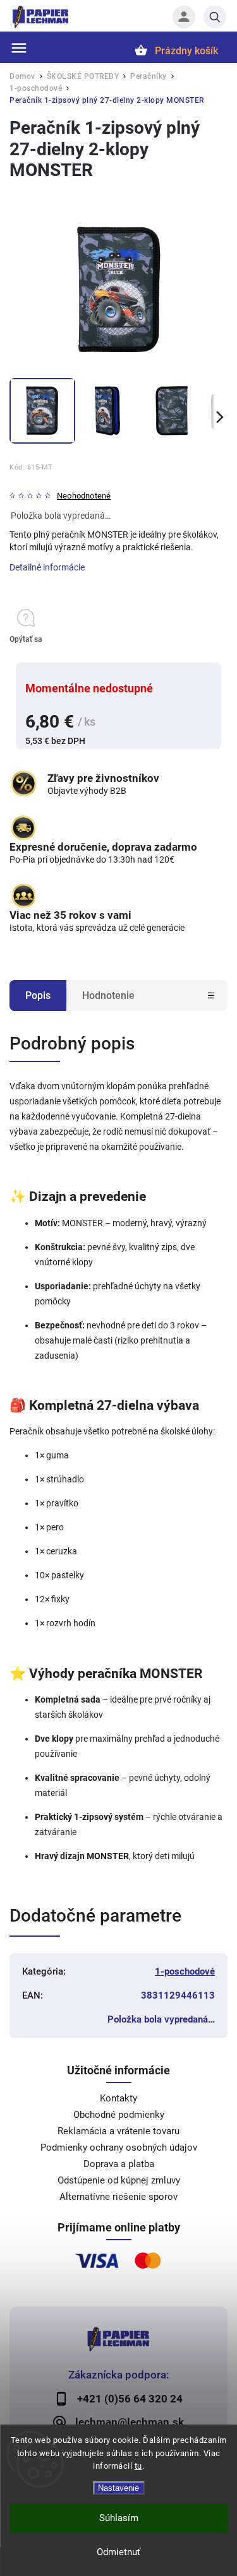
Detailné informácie (47, 567)
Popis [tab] (38, 996)
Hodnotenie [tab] (108, 996)
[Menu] (19, 48)
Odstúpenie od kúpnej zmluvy (119, 2180)
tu (138, 2466)
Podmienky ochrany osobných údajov (119, 2148)
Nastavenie (118, 2488)
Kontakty (118, 2098)
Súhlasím (119, 2518)
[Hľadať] (215, 17)
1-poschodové (185, 1971)
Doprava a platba (119, 2164)
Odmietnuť (118, 2552)
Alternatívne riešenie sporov (118, 2197)
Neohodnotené (84, 496)
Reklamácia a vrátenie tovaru (118, 2131)
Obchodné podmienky (119, 2115)
